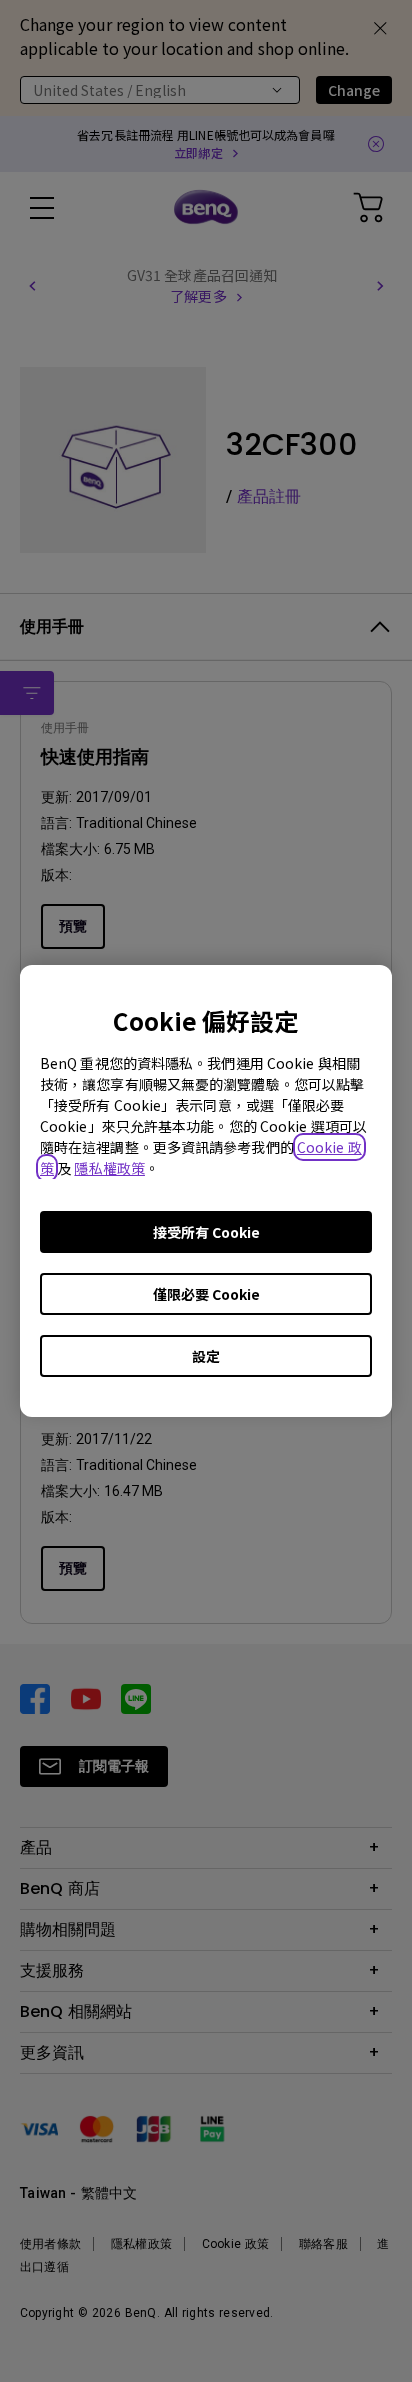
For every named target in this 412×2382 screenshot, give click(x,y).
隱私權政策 (109, 1168)
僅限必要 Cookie (206, 1294)
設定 (206, 1356)
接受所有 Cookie (206, 1232)
